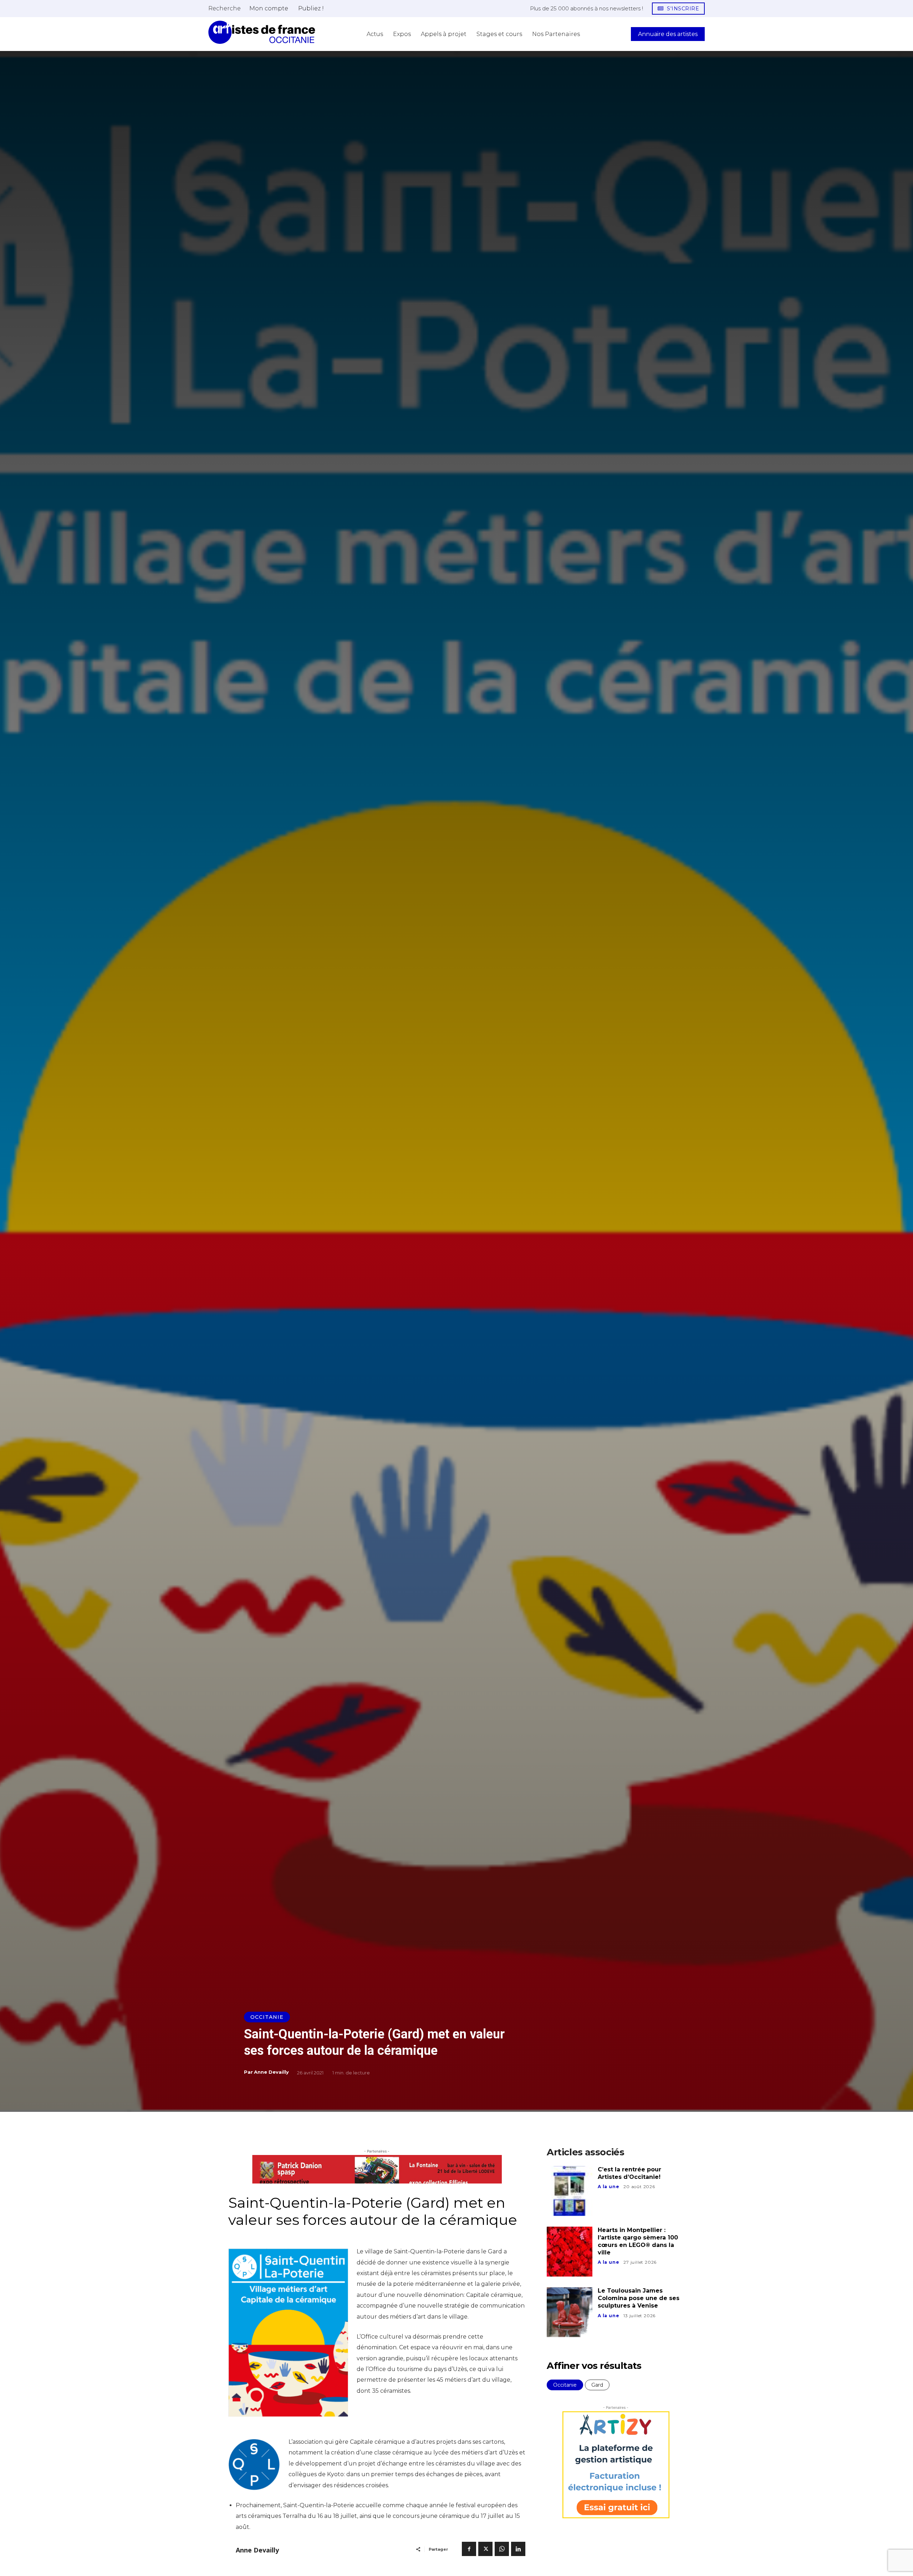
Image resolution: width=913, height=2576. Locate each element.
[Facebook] (469, 2549)
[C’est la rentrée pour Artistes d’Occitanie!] (570, 2191)
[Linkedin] (518, 2549)
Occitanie (267, 2017)
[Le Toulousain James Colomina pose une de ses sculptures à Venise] (570, 2312)
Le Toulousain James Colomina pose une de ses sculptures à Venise (639, 2298)
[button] (225, 8)
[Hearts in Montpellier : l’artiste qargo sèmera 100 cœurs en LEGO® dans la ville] (570, 2252)
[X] (485, 2549)
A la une (608, 2187)
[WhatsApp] (502, 2549)
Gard (597, 2385)
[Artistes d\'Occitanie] (262, 32)
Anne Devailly (271, 2072)
